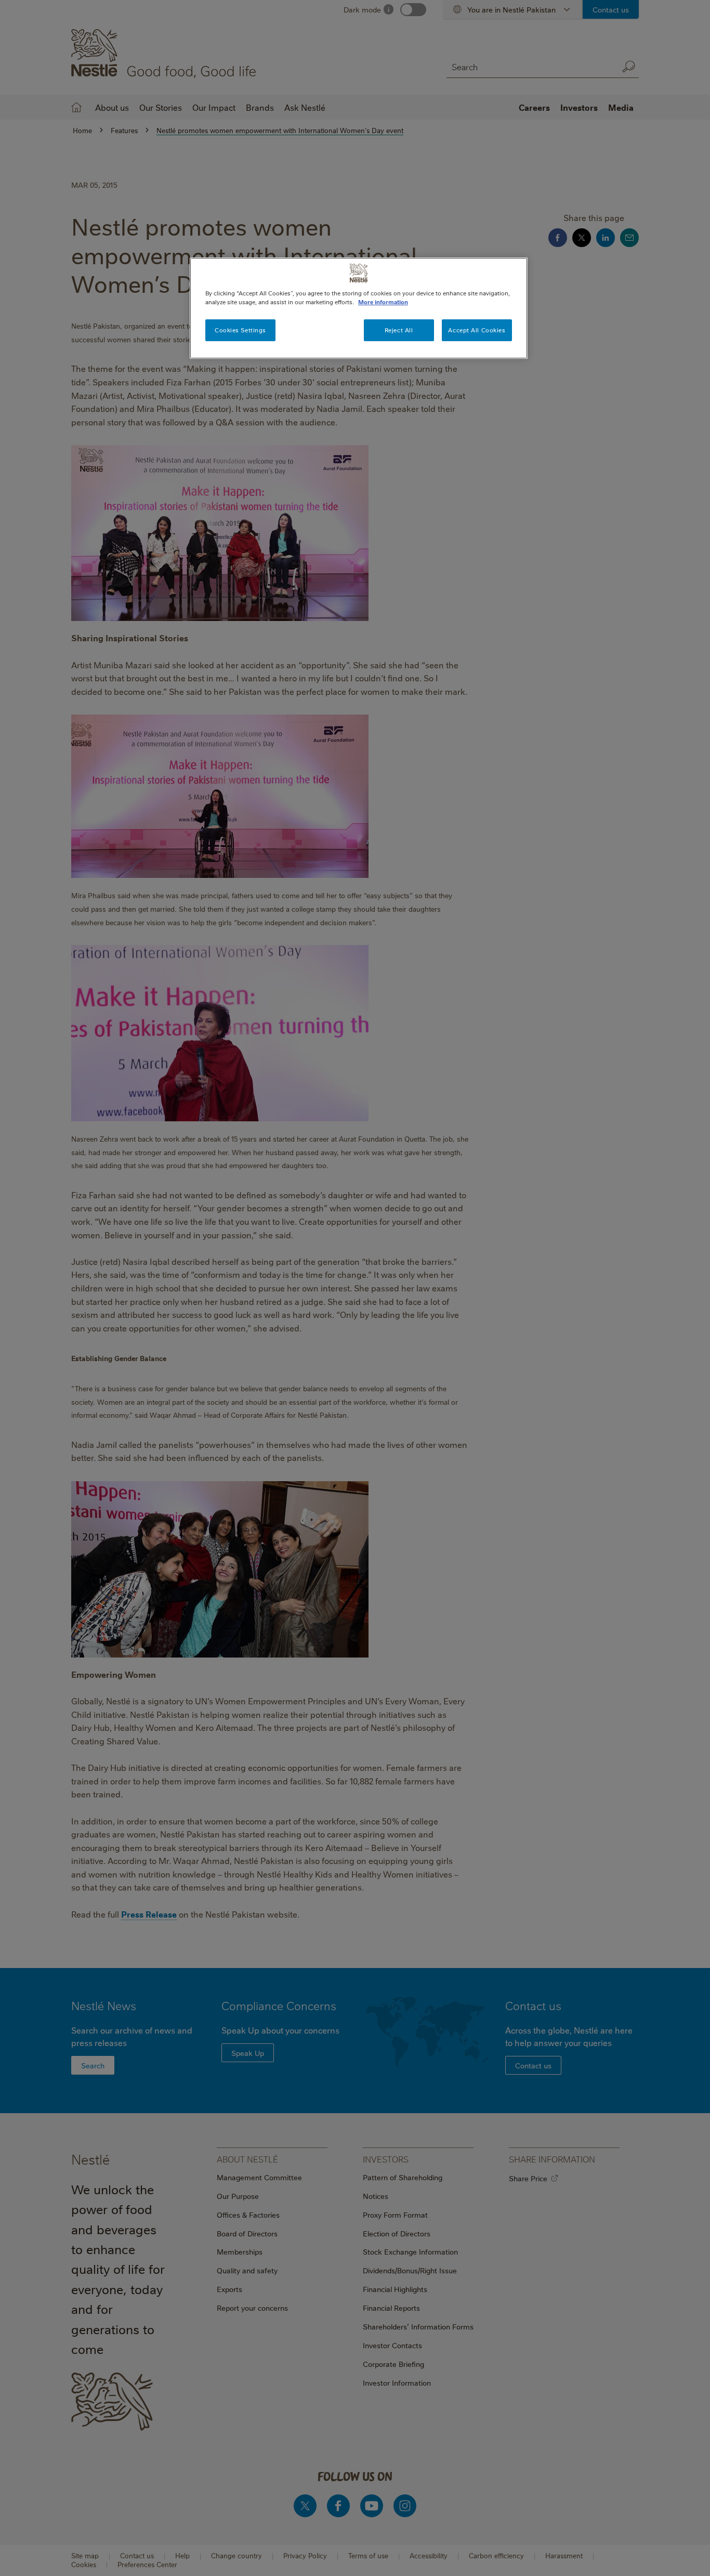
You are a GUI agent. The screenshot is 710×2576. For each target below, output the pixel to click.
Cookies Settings (240, 330)
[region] (359, 308)
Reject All (399, 330)
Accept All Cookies (477, 330)
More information (383, 302)
